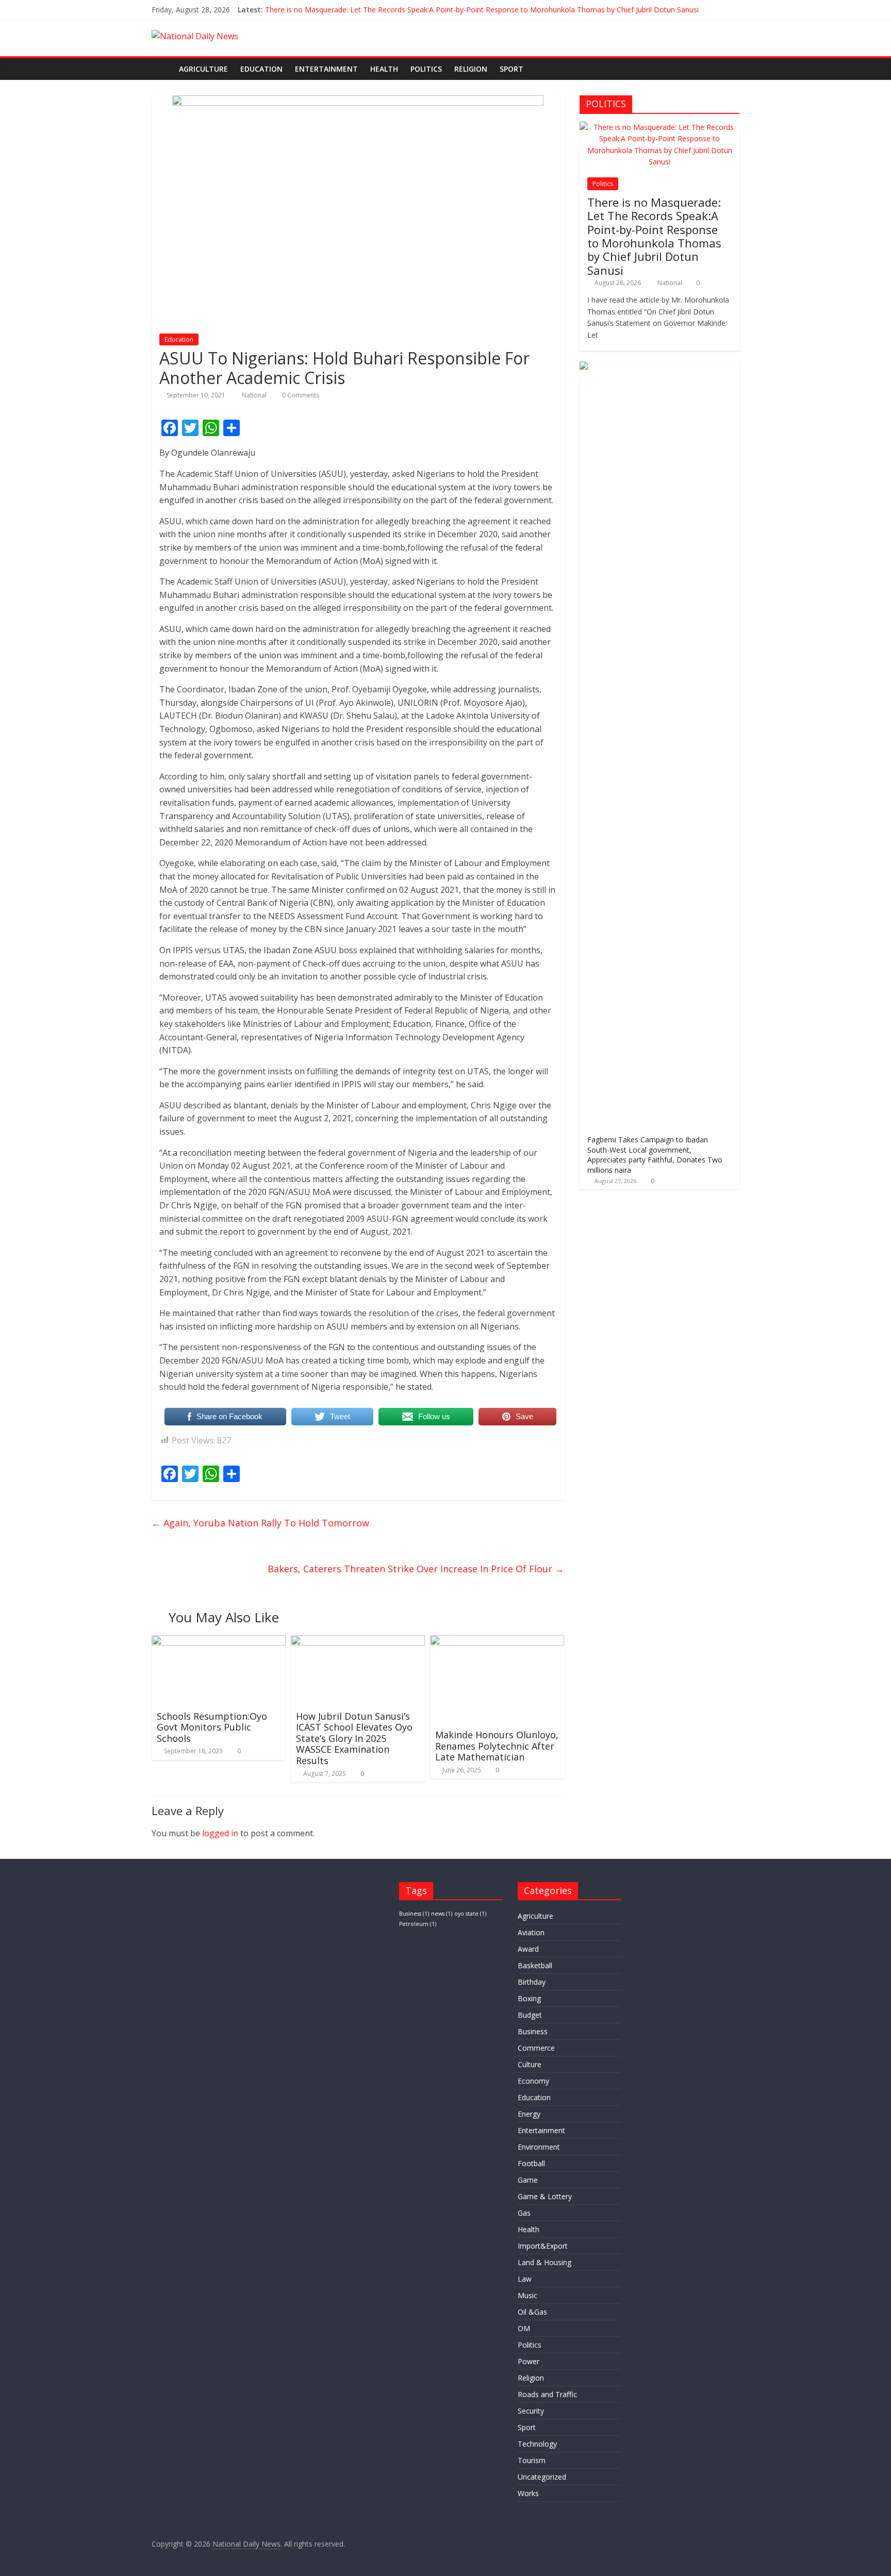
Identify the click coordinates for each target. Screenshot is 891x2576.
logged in (220, 1833)
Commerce (536, 2048)
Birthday (532, 1982)
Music (527, 2295)
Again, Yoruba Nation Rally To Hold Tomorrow (260, 1523)
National (255, 395)
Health (384, 69)
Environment (539, 2147)
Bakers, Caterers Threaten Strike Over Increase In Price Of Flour (416, 1569)
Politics (426, 69)
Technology (537, 2444)
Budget (530, 2015)
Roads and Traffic (547, 2394)
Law (525, 2279)
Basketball (535, 1965)
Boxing (529, 1998)
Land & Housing (544, 2262)
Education (261, 69)
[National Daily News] (162, 69)
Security (531, 2411)
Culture (530, 2064)
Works (528, 2493)
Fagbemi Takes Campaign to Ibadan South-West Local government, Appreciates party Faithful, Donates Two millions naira (655, 1155)
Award (528, 1949)
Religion (471, 69)
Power (529, 2361)
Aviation (531, 1932)
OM (524, 2328)
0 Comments (300, 395)
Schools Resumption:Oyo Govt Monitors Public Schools (212, 1727)
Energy (529, 2114)
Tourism (532, 2460)
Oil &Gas (532, 2312)
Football (531, 2163)
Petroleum (418, 1924)
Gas (524, 2213)
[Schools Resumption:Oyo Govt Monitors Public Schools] (219, 1641)
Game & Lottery (545, 2196)
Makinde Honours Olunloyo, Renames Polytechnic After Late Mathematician (497, 1746)
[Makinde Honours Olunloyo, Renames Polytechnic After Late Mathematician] (497, 1641)
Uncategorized (542, 2477)
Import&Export (543, 2246)
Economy (533, 2081)
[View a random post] (729, 69)
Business (414, 1914)
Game (528, 2180)
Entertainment (326, 69)
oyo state (470, 1914)
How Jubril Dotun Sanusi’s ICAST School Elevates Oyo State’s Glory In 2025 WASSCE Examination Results (354, 1738)
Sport (511, 69)
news (442, 1914)
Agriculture (203, 69)
